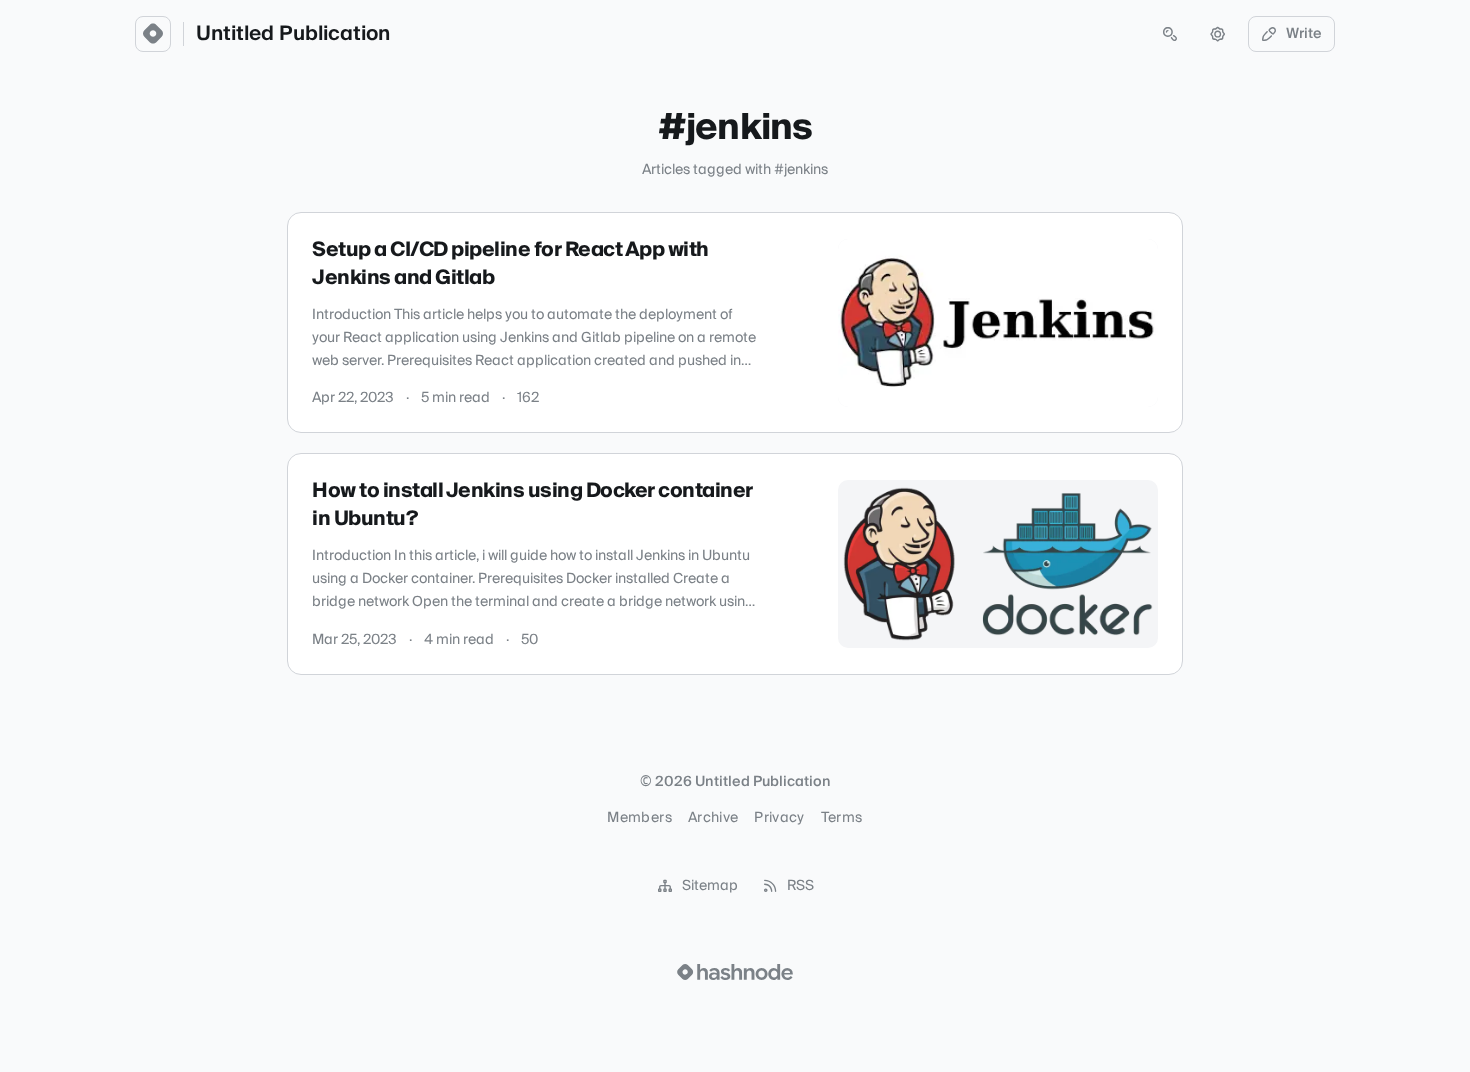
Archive (713, 818)
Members (639, 818)
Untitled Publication (293, 34)
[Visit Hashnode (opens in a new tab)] (735, 972)
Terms (842, 818)
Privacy (779, 818)
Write (1304, 34)
